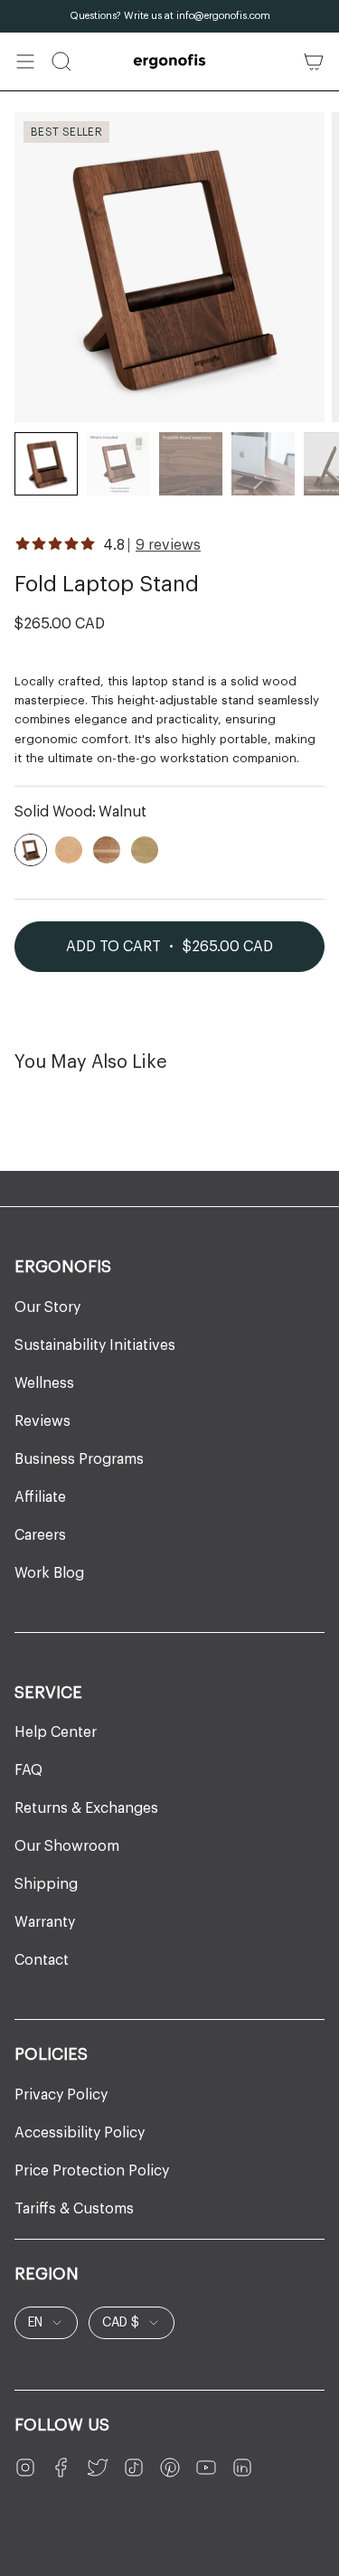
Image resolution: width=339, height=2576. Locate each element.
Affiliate (40, 1497)
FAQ (28, 1770)
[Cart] (314, 61)
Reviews (42, 1421)
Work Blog (49, 1573)
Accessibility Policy (80, 2133)
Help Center (56, 1732)
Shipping (46, 1884)
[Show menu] (25, 61)
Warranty (45, 1922)
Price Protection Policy (92, 2171)
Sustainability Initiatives (95, 1345)
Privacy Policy (61, 2095)
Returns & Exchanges (86, 1808)
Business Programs (79, 1459)
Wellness (44, 1383)
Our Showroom (67, 1846)
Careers (40, 1535)
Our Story (47, 1307)
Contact (42, 1960)
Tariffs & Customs (74, 2209)
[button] (61, 61)
